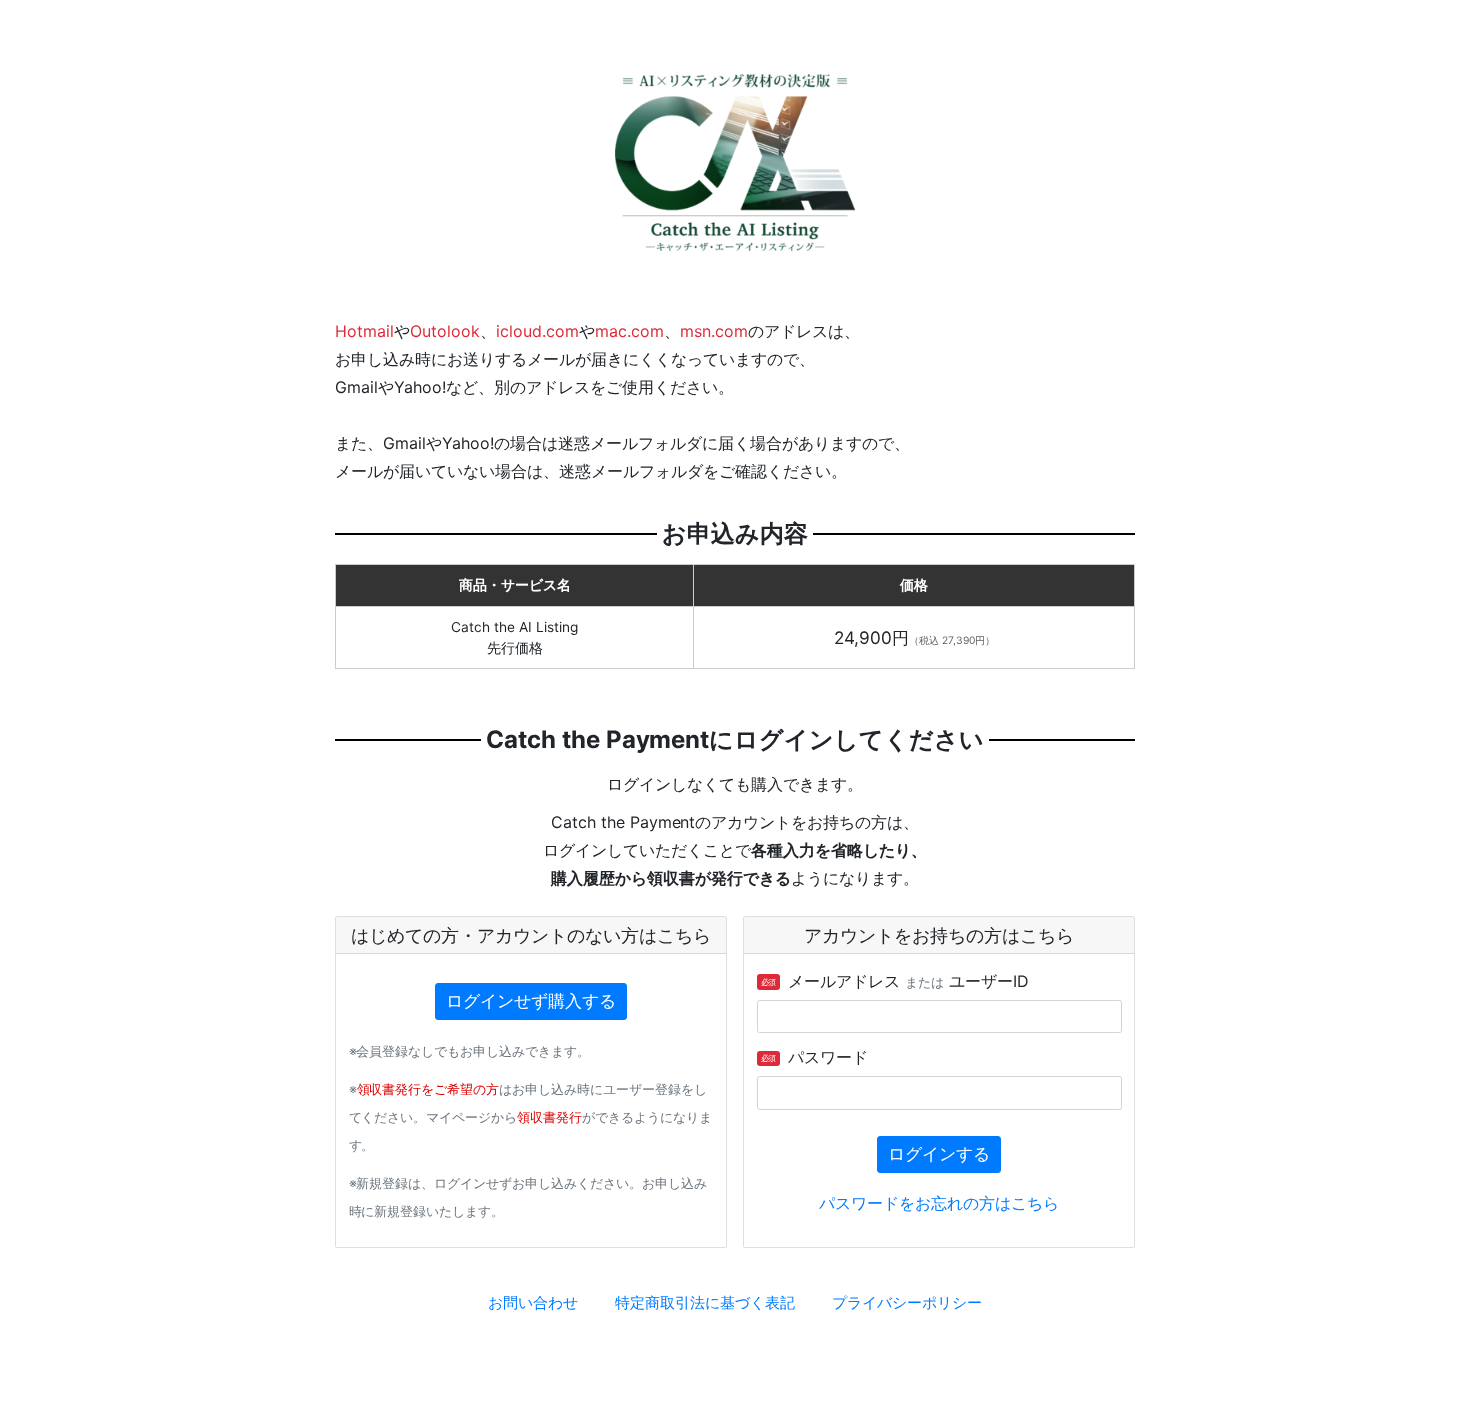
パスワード (815, 1057)
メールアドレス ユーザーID (895, 981)
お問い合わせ (533, 1302)
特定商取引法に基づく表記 (705, 1302)
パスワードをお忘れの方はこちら (939, 1203)
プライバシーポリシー (907, 1302)
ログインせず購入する (531, 1001)
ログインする (939, 1154)
